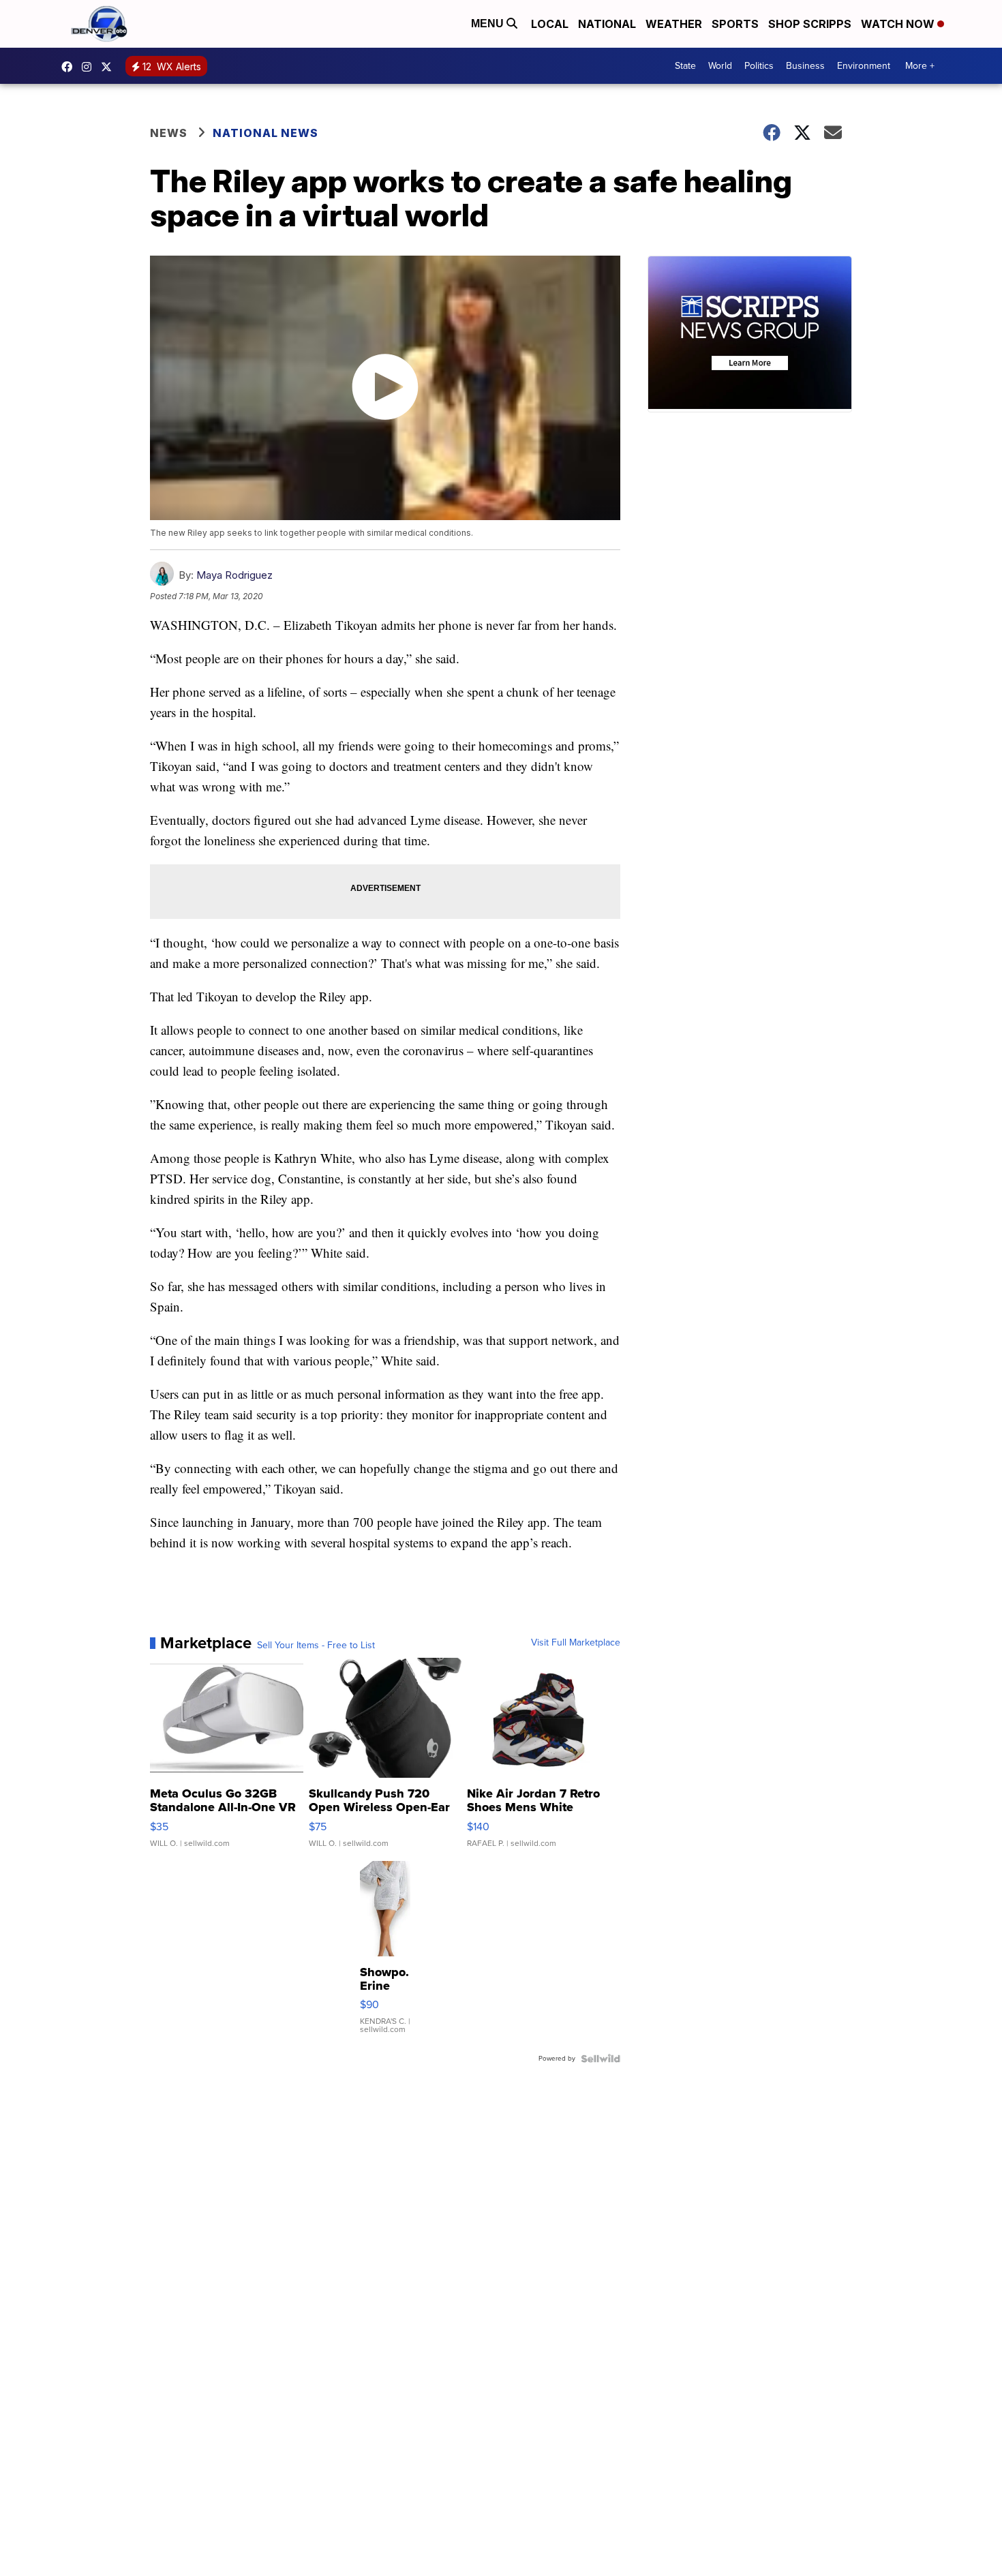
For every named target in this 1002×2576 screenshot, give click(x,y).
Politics (759, 66)
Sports (735, 24)
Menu (489, 24)
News (169, 133)
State (685, 66)
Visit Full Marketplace (576, 1643)
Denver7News (70, 67)
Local (550, 24)
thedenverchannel (90, 67)
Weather (674, 24)
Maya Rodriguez (234, 575)
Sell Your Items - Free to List (316, 1646)
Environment (864, 66)
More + (920, 66)
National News (265, 133)
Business (805, 66)
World (720, 66)
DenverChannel (110, 67)
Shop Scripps (810, 24)
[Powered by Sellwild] (601, 2059)
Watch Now (899, 24)
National (607, 24)
